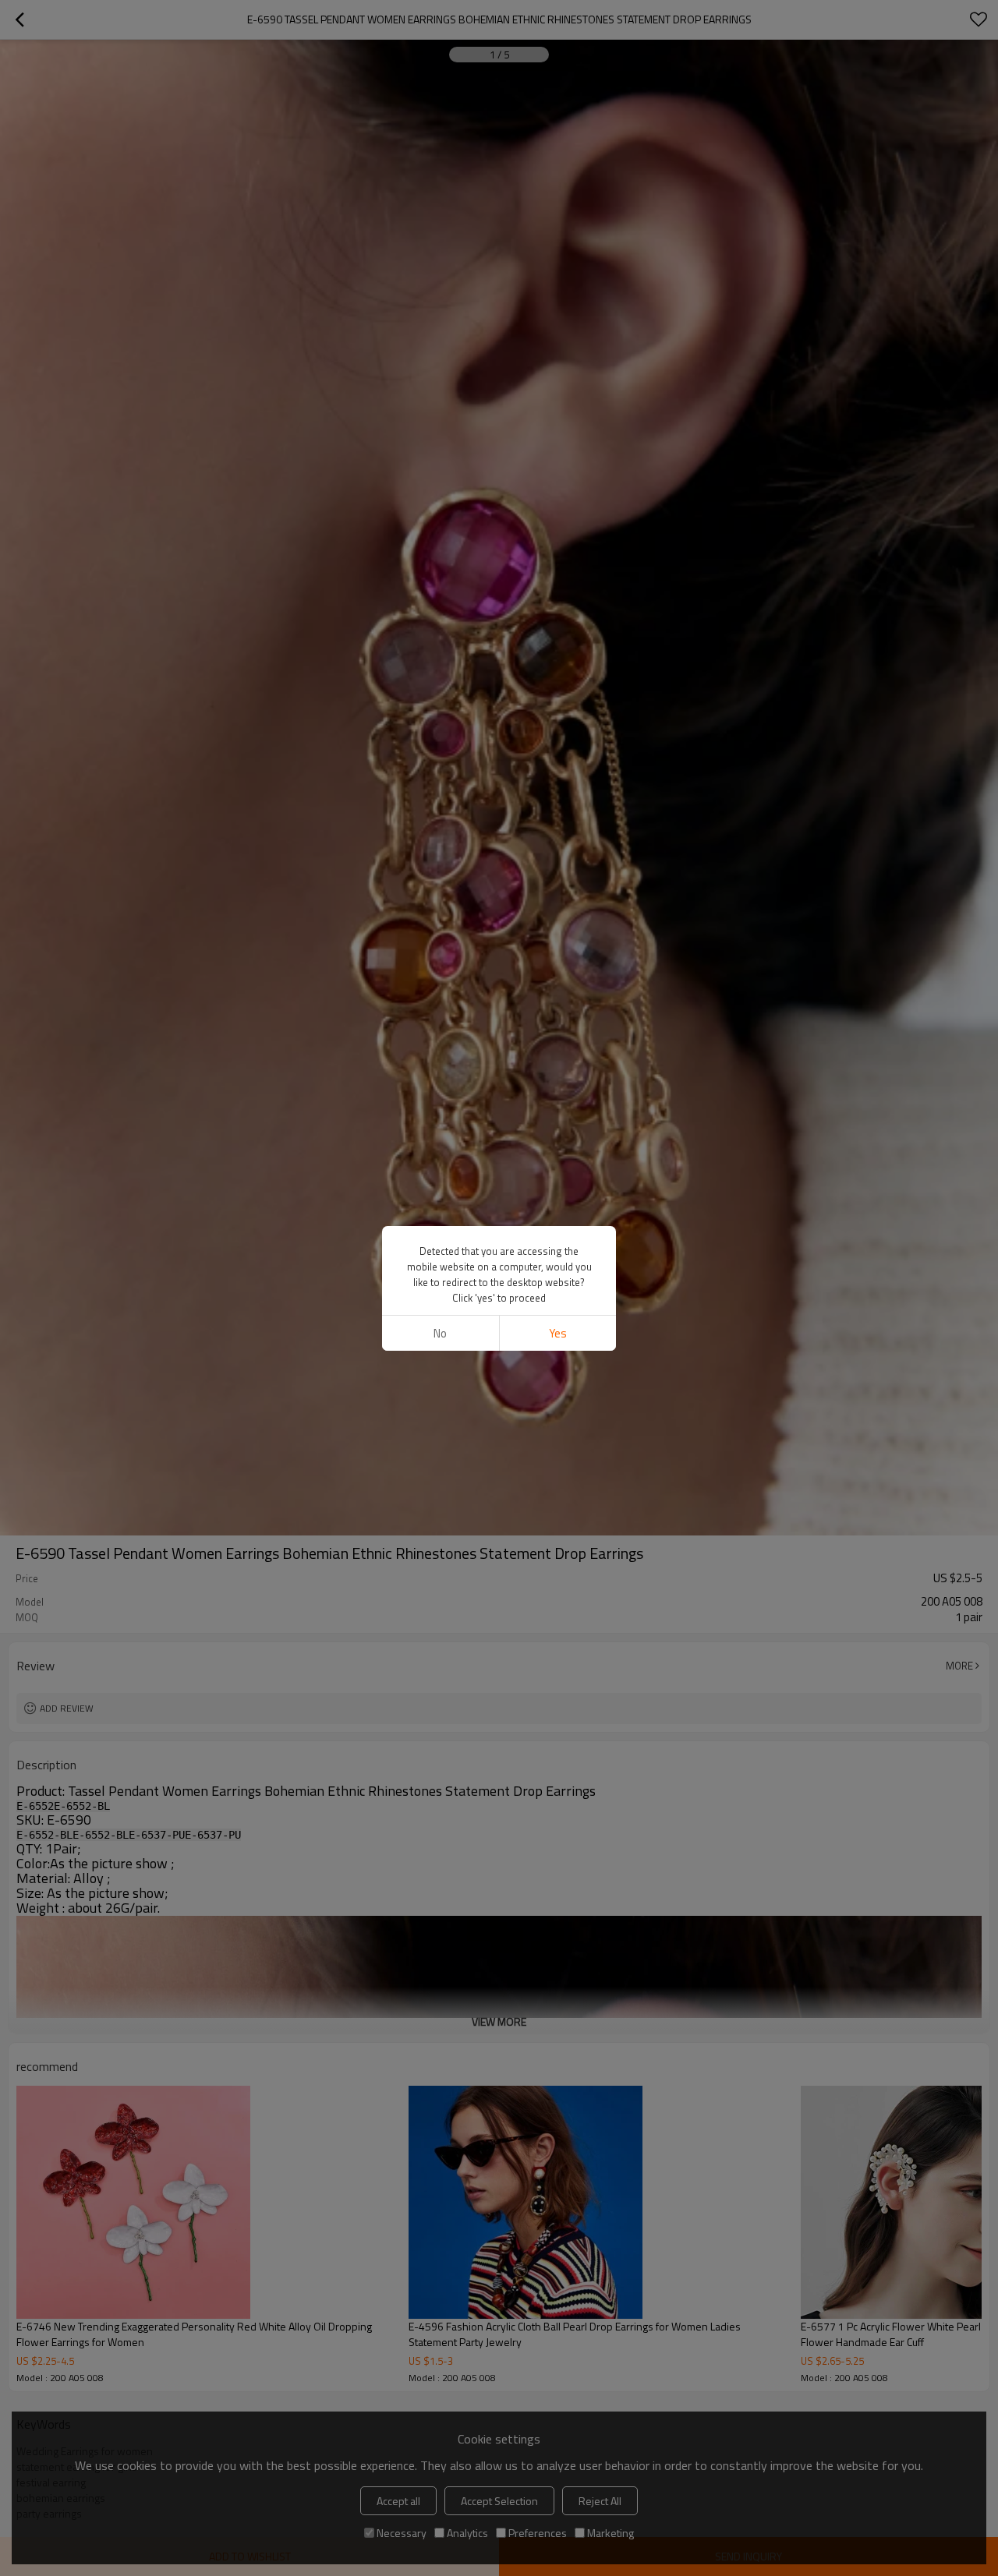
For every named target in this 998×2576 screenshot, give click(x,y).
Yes (558, 1333)
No (440, 1333)
